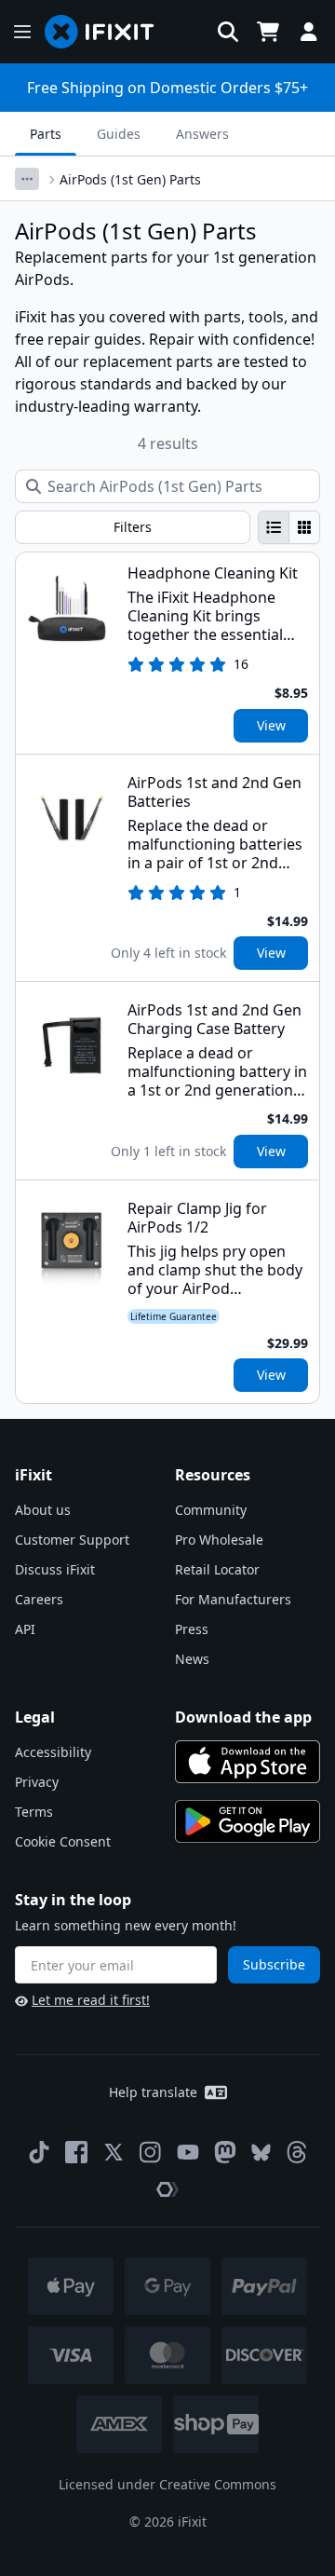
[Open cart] (268, 32)
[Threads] (297, 2152)
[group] (289, 527)
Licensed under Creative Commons (167, 2484)
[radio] (274, 527)
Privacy (37, 1782)
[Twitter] (114, 2152)
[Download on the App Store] (248, 1762)
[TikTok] (39, 2152)
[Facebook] (76, 2152)
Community (211, 1510)
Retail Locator (217, 1569)
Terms (34, 1812)
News (192, 1659)
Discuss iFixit (55, 1569)
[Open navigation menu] (22, 32)
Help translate (153, 2092)
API (25, 1629)
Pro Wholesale (219, 1540)
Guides (119, 134)
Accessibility (53, 1752)
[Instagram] (151, 2152)
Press (192, 1629)
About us (43, 1510)
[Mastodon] (225, 2152)
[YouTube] (188, 2152)
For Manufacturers (233, 1599)
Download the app (243, 1717)
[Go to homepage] (107, 32)
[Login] (309, 32)
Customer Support (72, 1540)
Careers (39, 1599)
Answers (202, 134)
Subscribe (274, 1964)
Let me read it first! (91, 2000)
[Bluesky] (261, 2153)
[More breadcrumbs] (27, 179)
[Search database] (228, 32)
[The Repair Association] (167, 2189)
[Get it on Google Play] (248, 1821)
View (271, 725)
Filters (133, 527)
